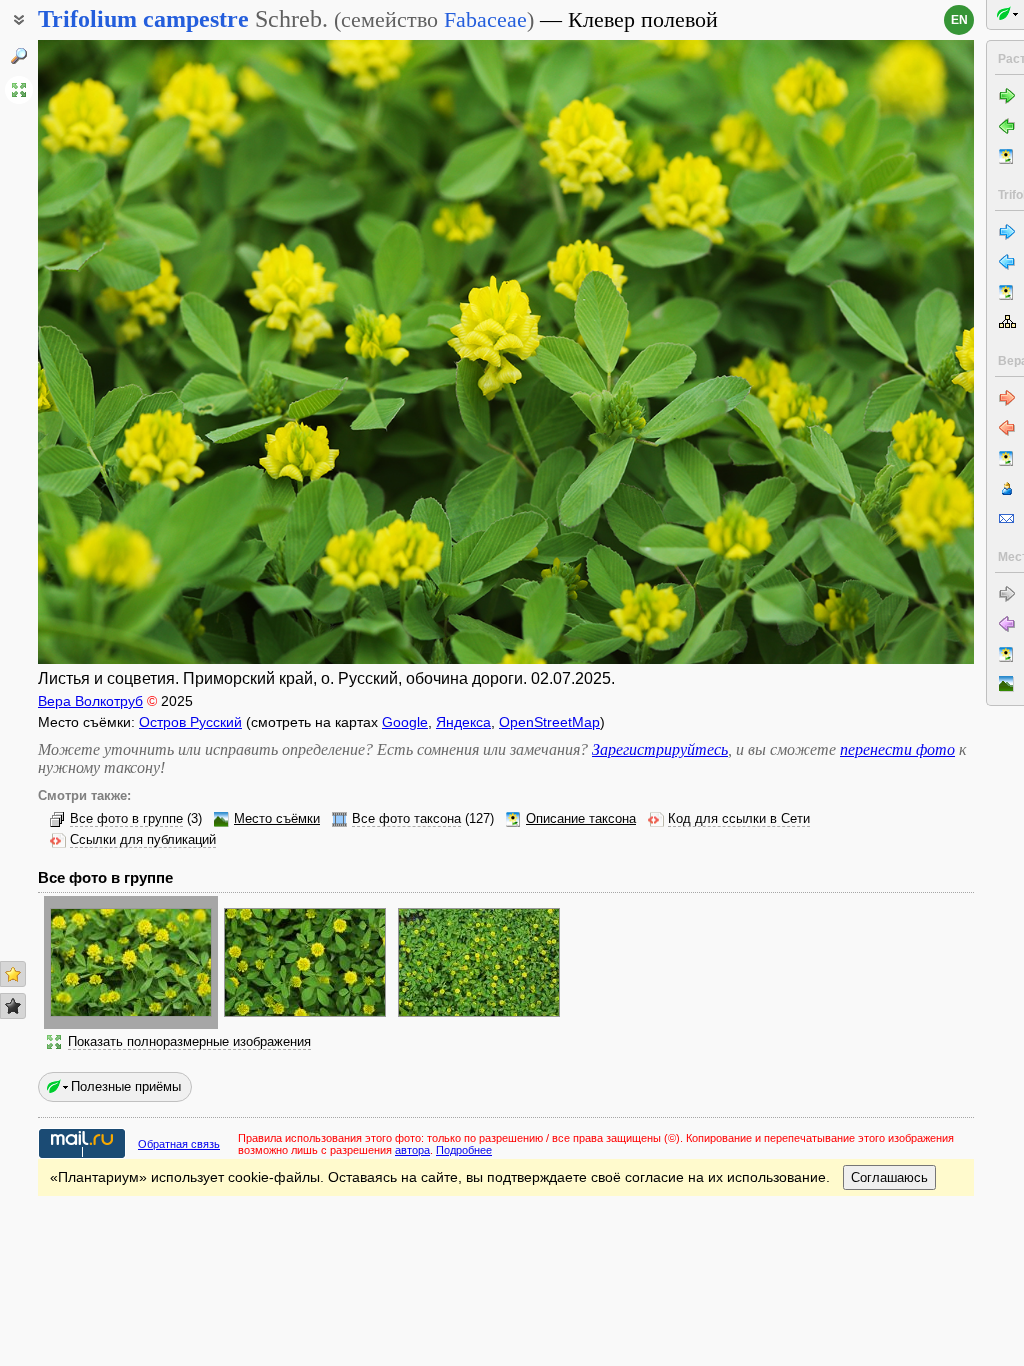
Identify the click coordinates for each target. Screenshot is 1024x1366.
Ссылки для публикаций (143, 840)
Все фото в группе (126, 819)
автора (412, 1150)
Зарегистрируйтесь (660, 749)
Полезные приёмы (126, 1086)
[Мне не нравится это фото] (13, 1006)
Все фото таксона (406, 819)
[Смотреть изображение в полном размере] (19, 90)
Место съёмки (277, 819)
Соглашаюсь (889, 1177)
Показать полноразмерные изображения (189, 1042)
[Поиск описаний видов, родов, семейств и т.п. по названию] (19, 56)
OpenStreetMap (549, 722)
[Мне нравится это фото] (13, 974)
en (959, 20)
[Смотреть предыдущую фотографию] (136, 352)
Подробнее (464, 1150)
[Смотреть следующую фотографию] (875, 352)
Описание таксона (581, 819)
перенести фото (897, 749)
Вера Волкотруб (90, 701)
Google (405, 722)
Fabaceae (485, 19)
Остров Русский (190, 722)
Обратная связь (179, 1144)
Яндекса (463, 722)
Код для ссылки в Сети (739, 819)
